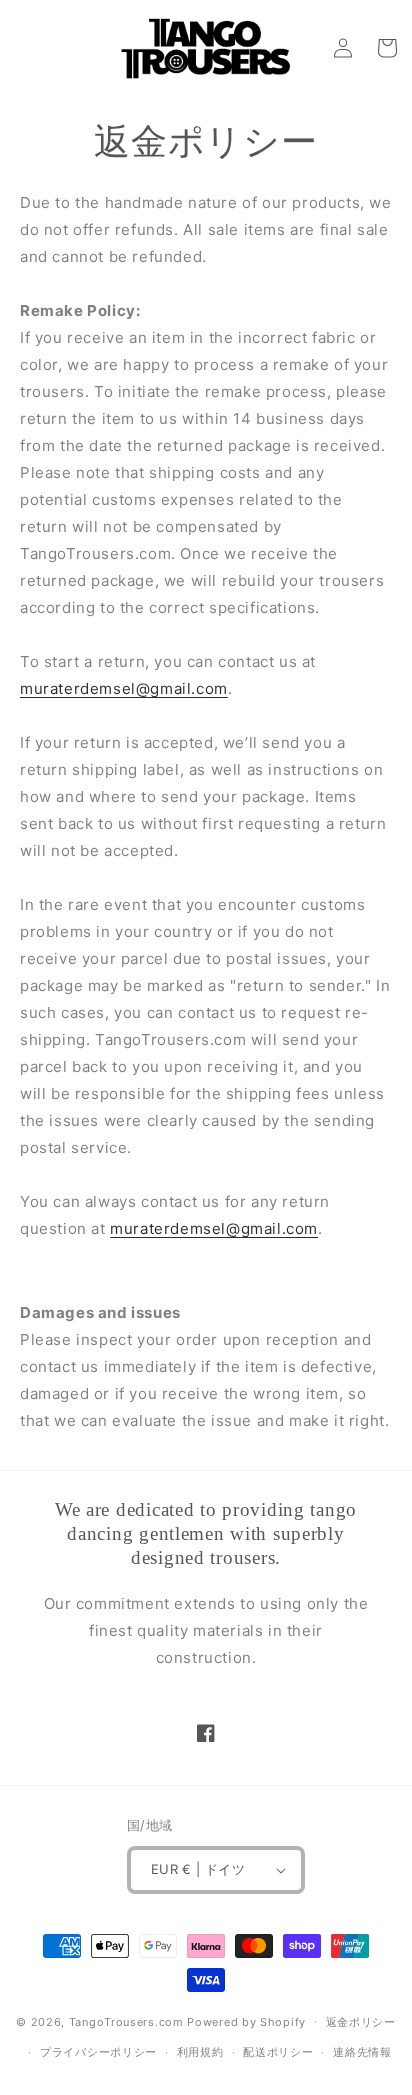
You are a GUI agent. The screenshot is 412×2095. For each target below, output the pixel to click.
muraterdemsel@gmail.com (124, 688)
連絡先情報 (362, 2052)
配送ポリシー (278, 2052)
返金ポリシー (361, 2022)
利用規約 (200, 2052)
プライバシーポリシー (98, 2052)
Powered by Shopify (246, 2021)
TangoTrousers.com (126, 2021)
